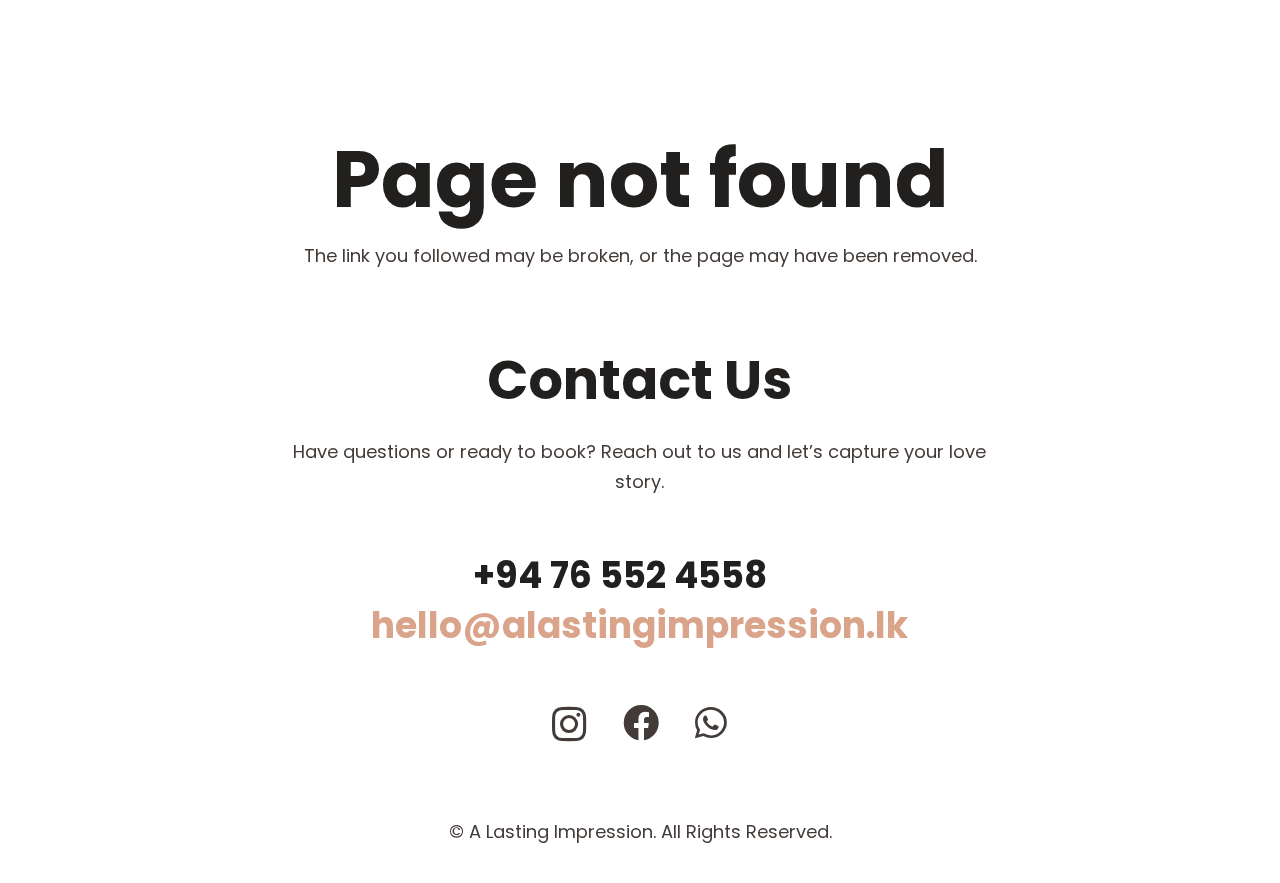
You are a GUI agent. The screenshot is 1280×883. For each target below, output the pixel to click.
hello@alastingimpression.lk (639, 625)
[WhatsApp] (711, 723)
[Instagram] (569, 725)
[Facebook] (641, 723)
